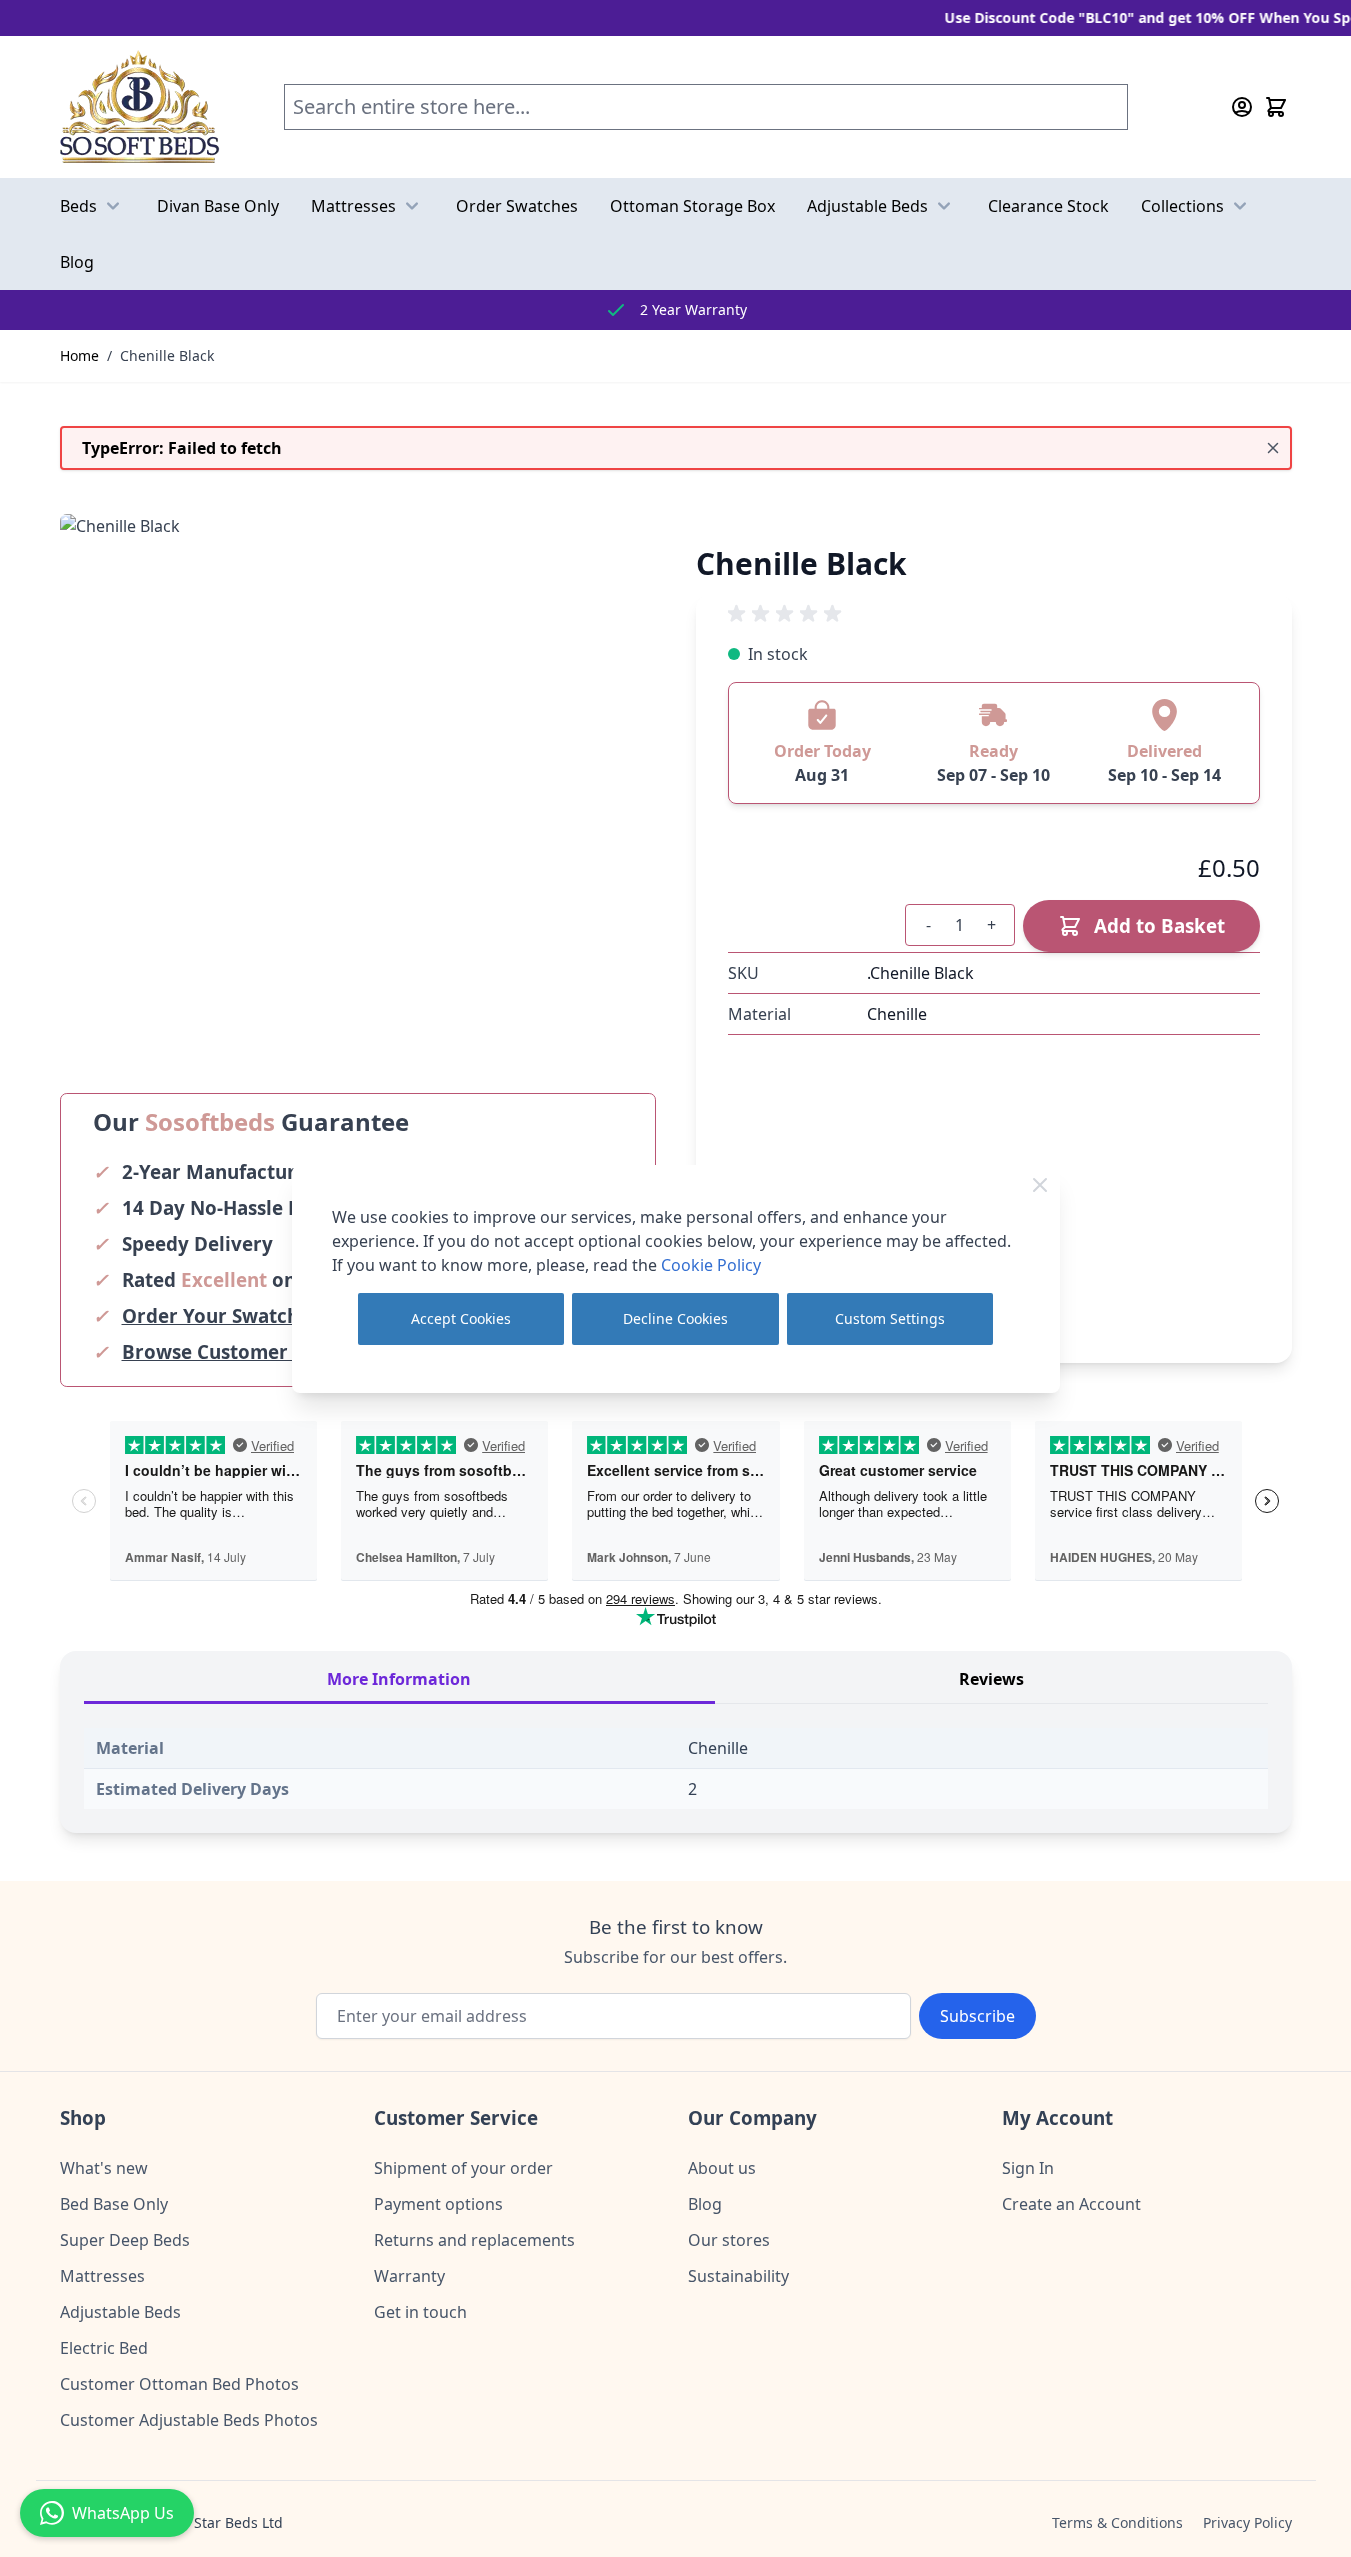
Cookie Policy (711, 1265)
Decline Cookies (675, 1318)
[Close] (1040, 1185)
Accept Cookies (461, 1318)
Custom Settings (890, 1318)
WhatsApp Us (123, 2513)
